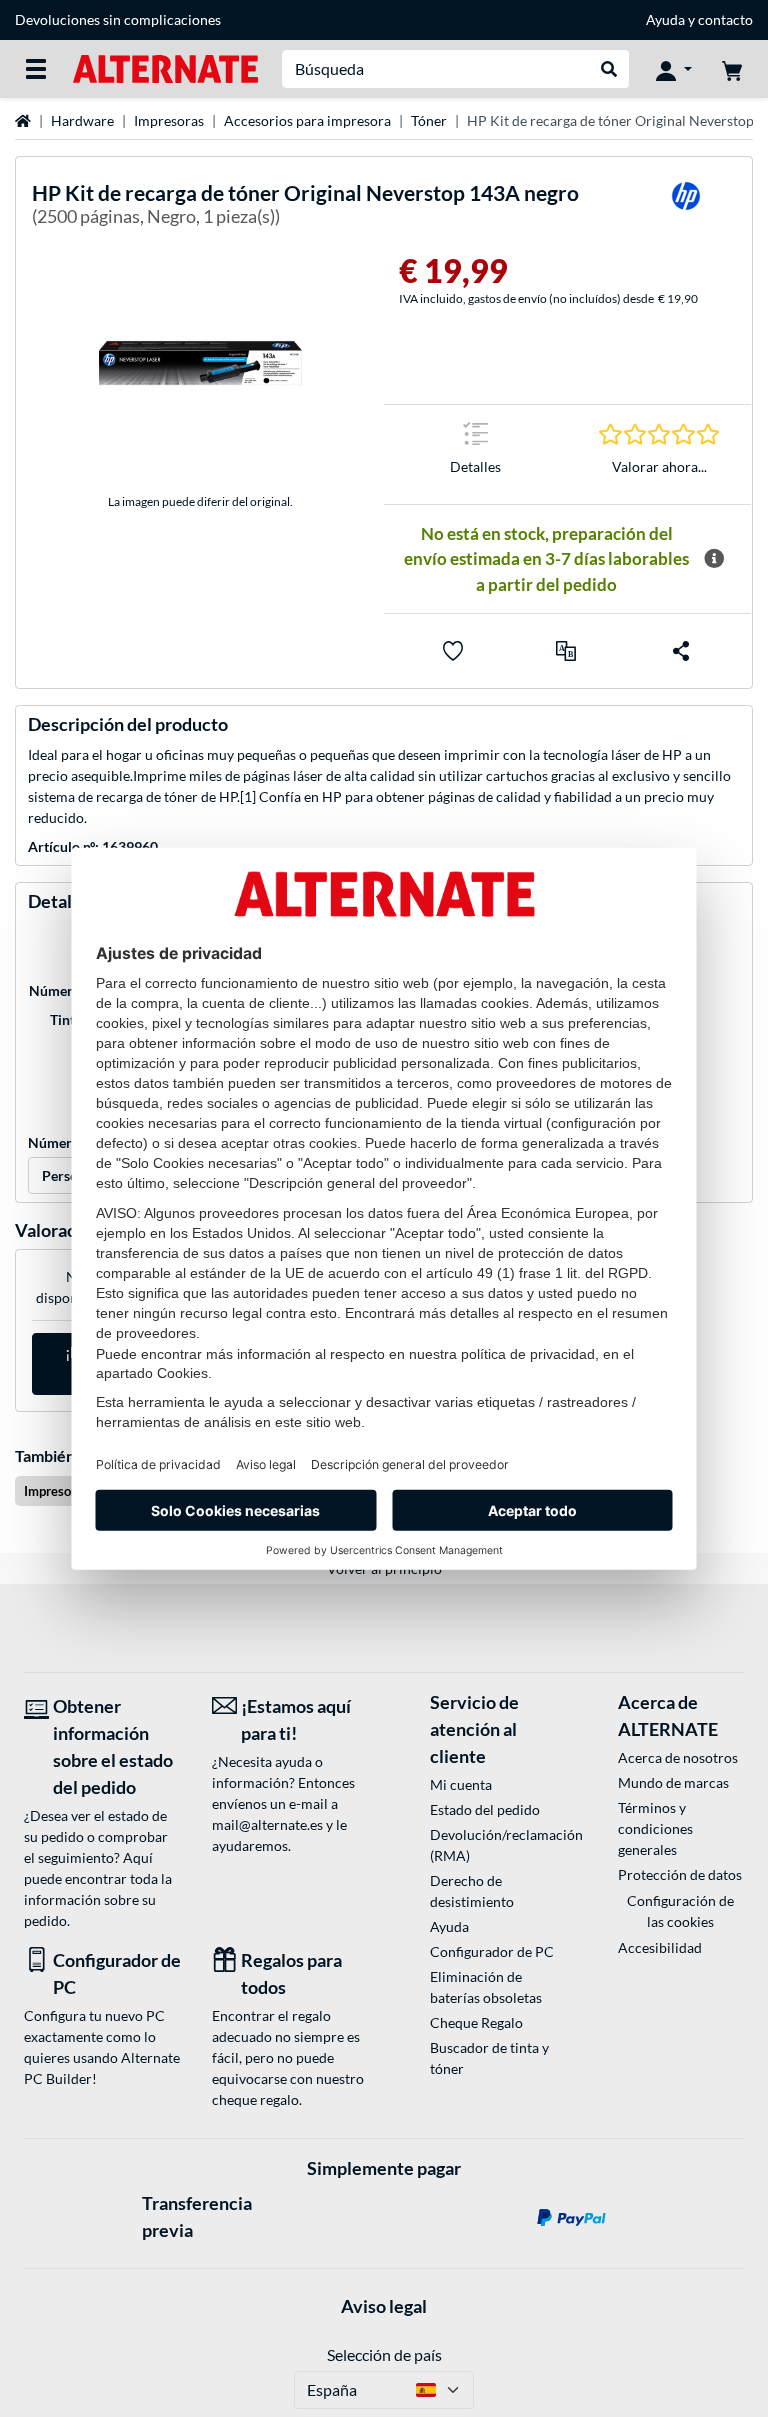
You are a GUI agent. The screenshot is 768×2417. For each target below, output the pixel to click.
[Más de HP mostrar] (686, 208)
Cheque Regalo (476, 2022)
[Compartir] (681, 651)
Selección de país (384, 2354)
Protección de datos (680, 1874)
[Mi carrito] (732, 69)
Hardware (82, 120)
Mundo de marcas (673, 1782)
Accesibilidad (660, 1947)
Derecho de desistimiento (472, 1891)
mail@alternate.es (267, 1824)
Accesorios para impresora (307, 120)
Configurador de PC (492, 1951)
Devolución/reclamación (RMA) (493, 1845)
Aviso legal (384, 2306)
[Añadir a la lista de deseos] (453, 651)
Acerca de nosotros (678, 1757)
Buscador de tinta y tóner (489, 2058)
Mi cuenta (461, 1784)
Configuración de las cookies (680, 1911)
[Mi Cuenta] (674, 69)
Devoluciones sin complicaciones (118, 19)
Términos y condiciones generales (655, 1828)
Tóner (429, 120)
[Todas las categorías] (36, 69)
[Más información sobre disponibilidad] (714, 559)
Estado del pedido (485, 1809)
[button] (566, 651)
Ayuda (665, 19)
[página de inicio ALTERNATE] (165, 67)
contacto (725, 19)
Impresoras (169, 120)
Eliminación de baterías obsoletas (486, 1987)
